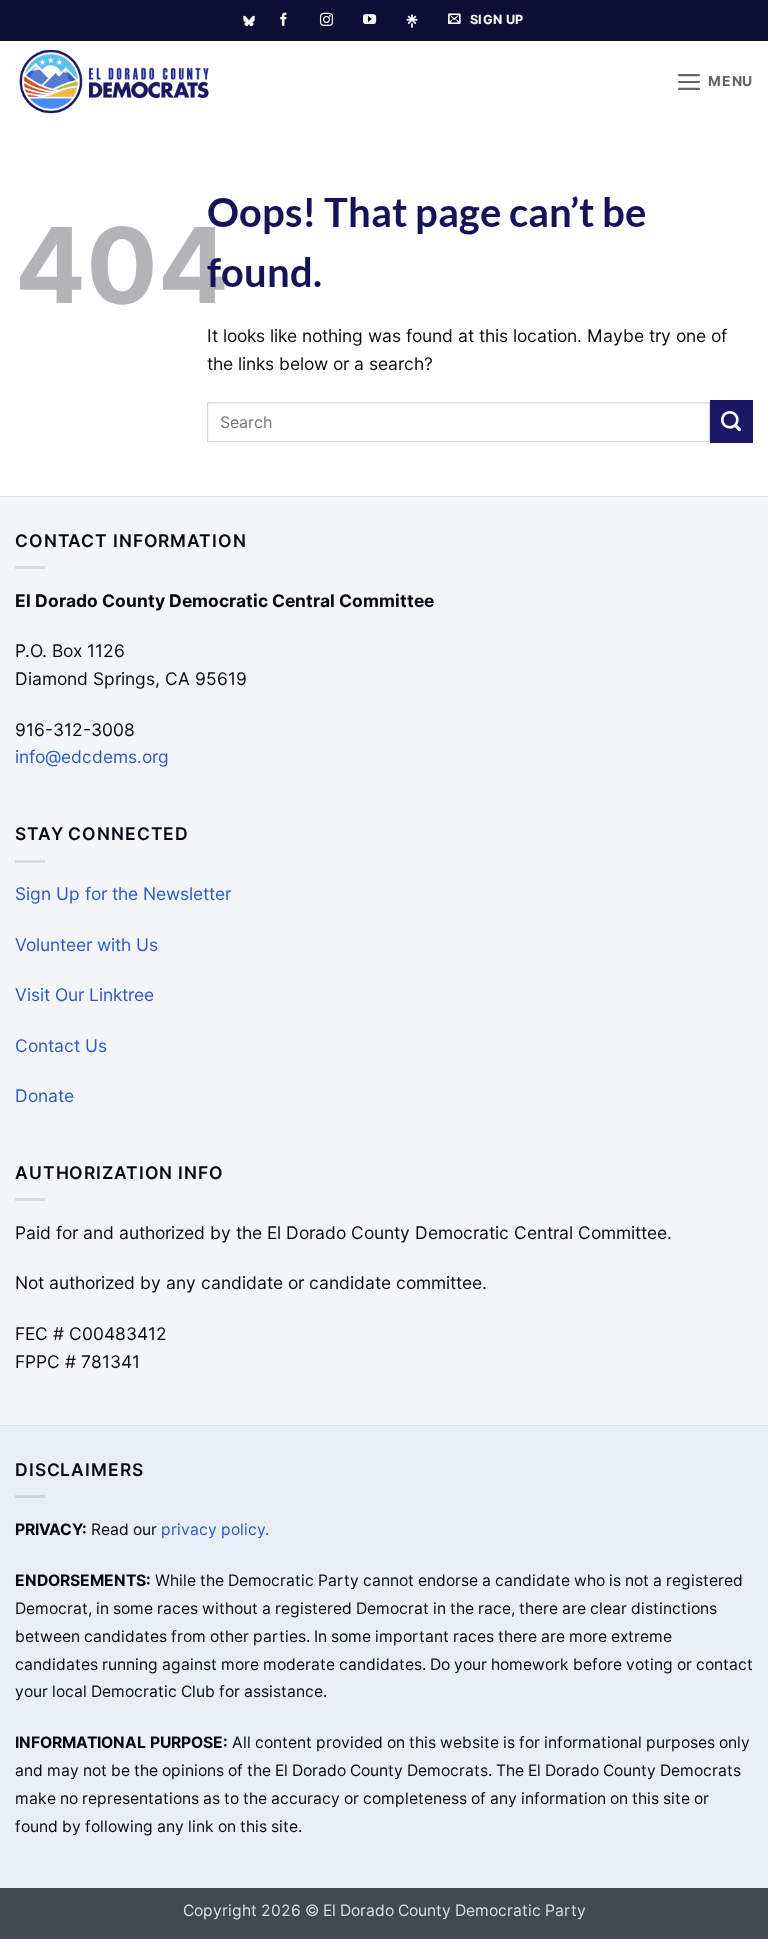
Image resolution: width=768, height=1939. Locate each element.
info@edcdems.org (92, 756)
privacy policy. (215, 1529)
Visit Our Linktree (84, 994)
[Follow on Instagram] (326, 20)
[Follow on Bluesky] (249, 21)
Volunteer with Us (86, 944)
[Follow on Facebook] (283, 20)
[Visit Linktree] (419, 21)
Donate (44, 1095)
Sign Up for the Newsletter (123, 893)
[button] (714, 82)
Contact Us (61, 1045)
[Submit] (731, 421)
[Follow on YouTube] (369, 20)
